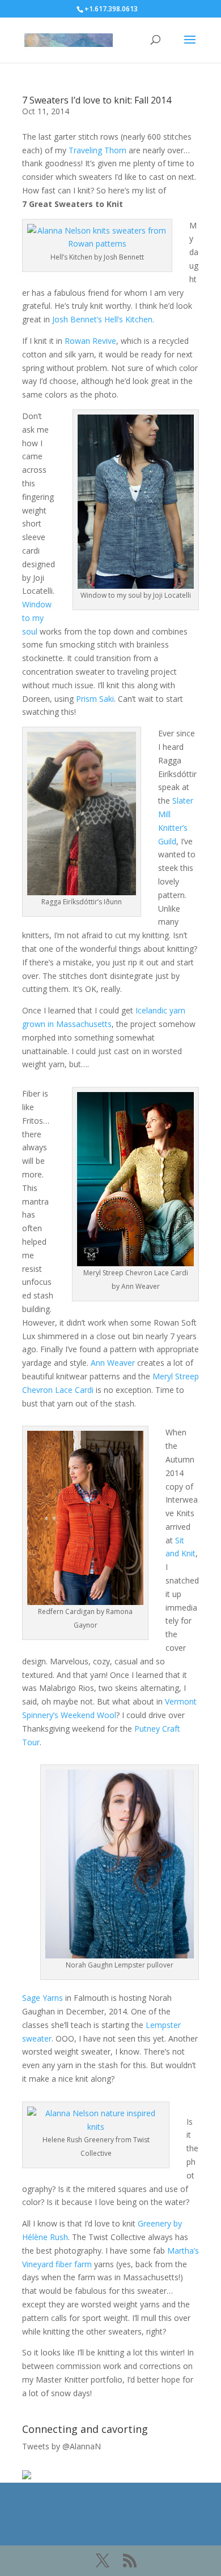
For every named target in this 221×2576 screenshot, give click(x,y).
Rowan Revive (90, 341)
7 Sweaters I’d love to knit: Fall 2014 (97, 100)
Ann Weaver (113, 1363)
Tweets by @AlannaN (61, 2446)
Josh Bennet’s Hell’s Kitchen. (103, 319)
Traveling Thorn (97, 150)
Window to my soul (37, 618)
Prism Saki (95, 699)
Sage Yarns (42, 1998)
